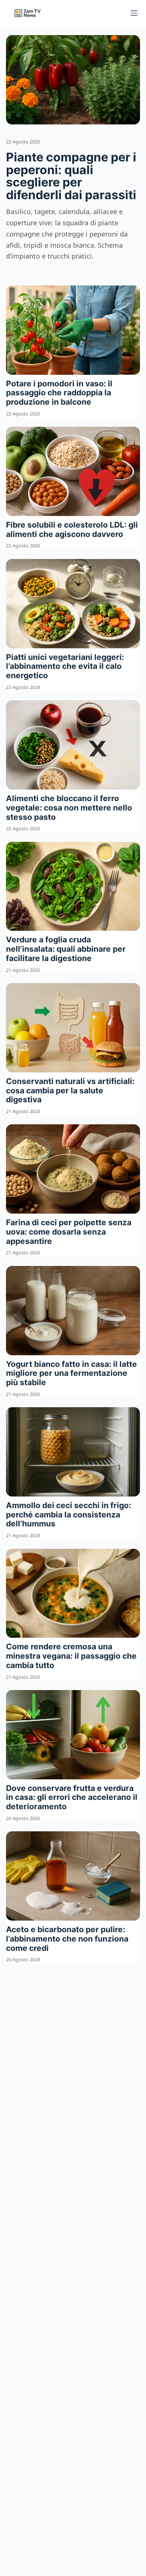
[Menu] (134, 13)
